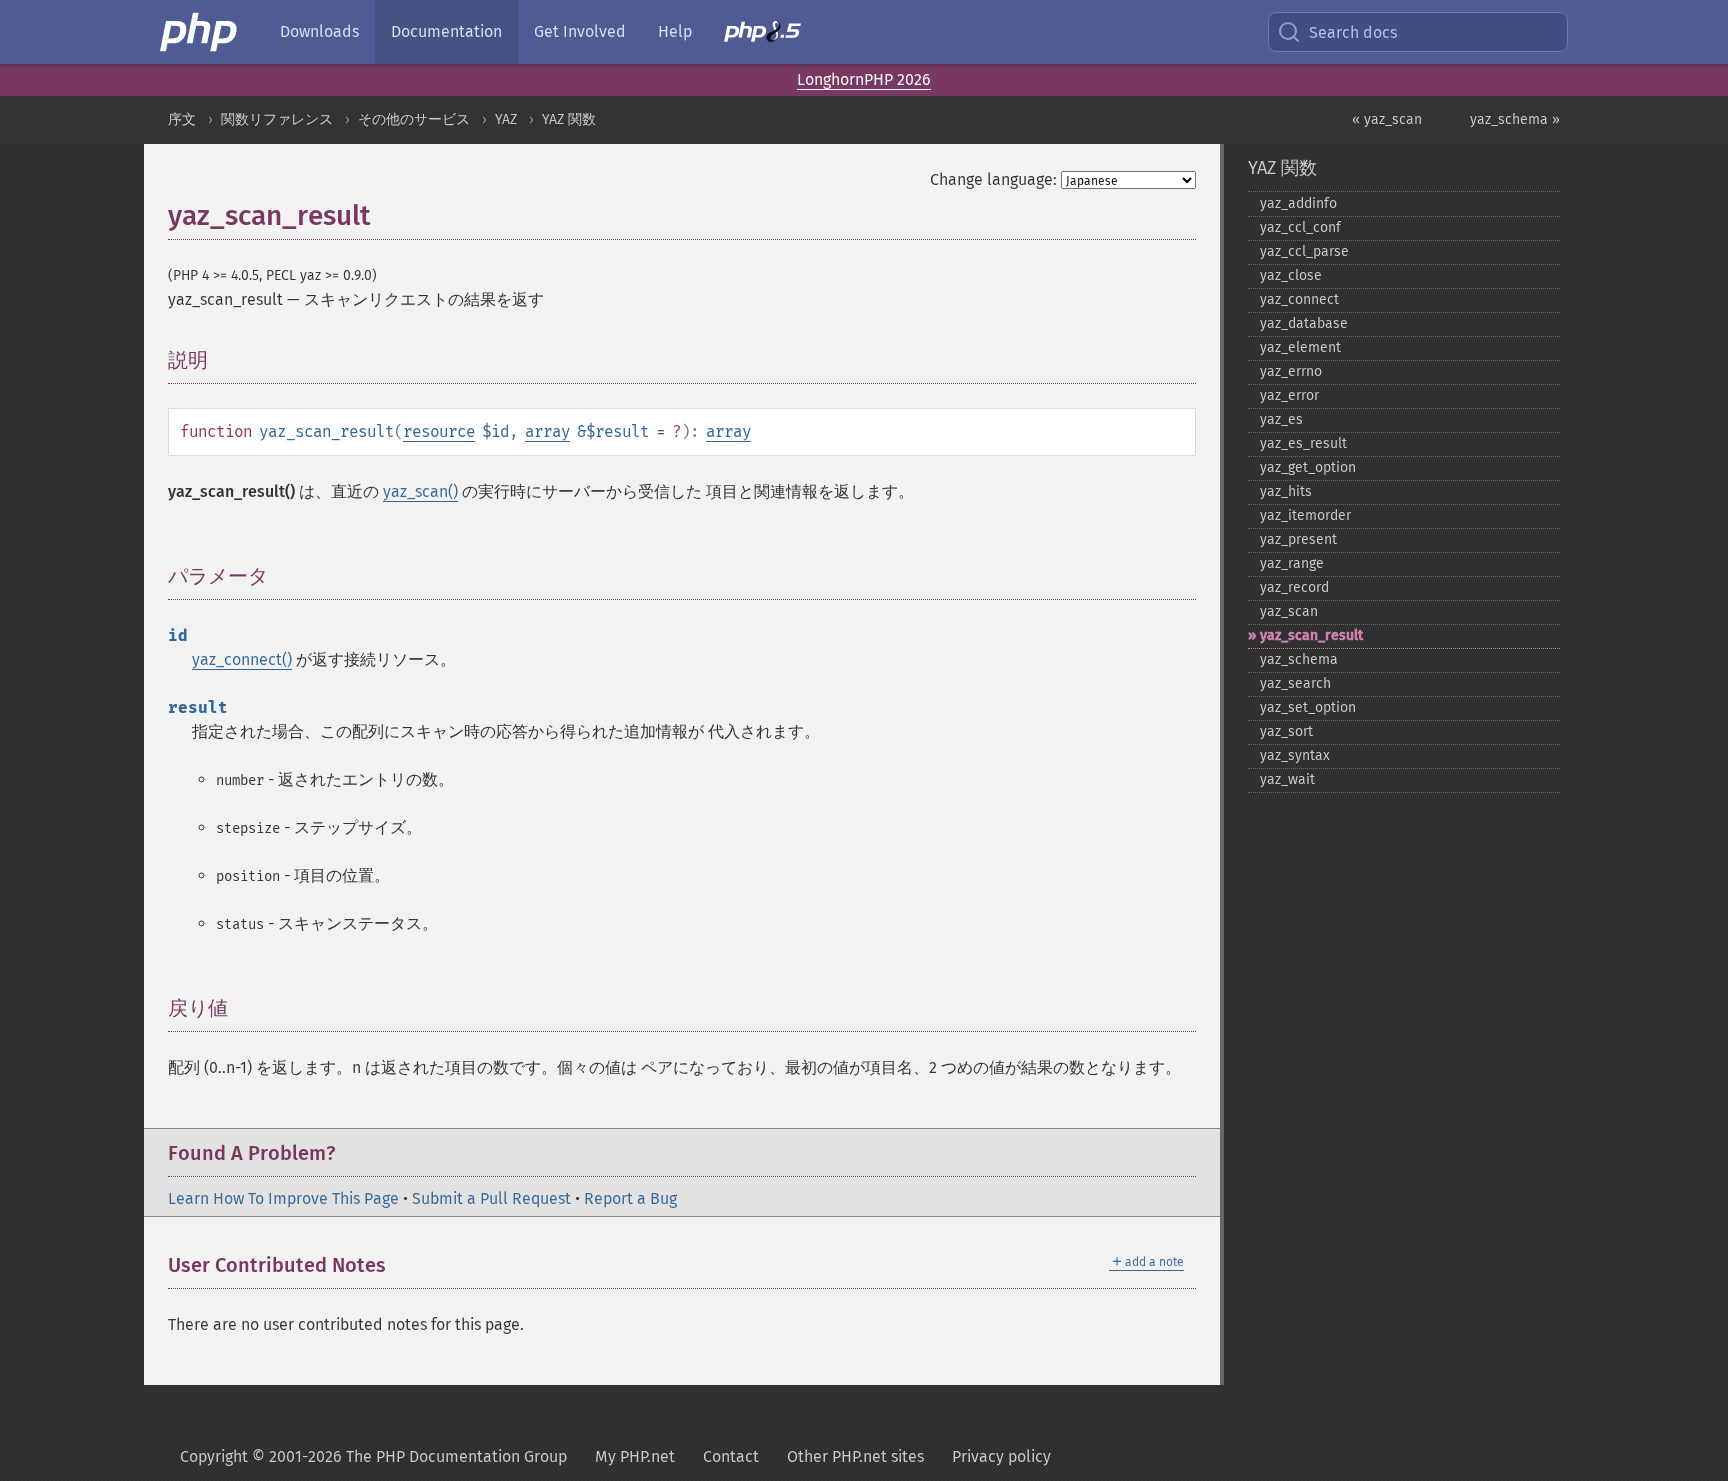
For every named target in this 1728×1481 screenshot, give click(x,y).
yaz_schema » (1515, 119)
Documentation (446, 31)
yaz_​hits (1286, 491)
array (547, 431)
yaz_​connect (1299, 299)
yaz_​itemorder (1305, 515)
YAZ (506, 119)
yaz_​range (1292, 563)
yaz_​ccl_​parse (1304, 251)
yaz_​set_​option (1308, 707)
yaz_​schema (1299, 659)
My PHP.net (635, 1456)
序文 (182, 119)
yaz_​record (1294, 587)
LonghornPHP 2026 (864, 79)
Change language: (993, 179)
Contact (731, 1456)
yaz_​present (1298, 539)
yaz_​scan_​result (1311, 635)
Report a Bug (630, 1198)
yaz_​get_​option (1308, 467)
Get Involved (580, 31)
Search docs (1353, 32)
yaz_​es (1281, 419)
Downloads (319, 31)
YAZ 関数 (569, 119)
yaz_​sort (1286, 731)
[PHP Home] (200, 32)
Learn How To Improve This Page (283, 1198)
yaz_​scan (1289, 611)
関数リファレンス (277, 119)
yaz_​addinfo (1298, 203)
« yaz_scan (1387, 119)
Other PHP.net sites (855, 1456)
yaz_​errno (1291, 371)
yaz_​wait (1287, 779)
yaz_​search (1295, 683)
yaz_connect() (242, 659)
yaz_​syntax (1295, 755)
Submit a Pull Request (491, 1198)
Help (675, 31)
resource (439, 431)
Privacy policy (1001, 1456)
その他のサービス (414, 119)
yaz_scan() (420, 491)
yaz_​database (1304, 323)
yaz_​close (1291, 275)
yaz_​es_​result (1303, 443)
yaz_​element (1300, 347)
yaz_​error (1289, 395)
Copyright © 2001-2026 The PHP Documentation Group (373, 1456)
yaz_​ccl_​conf (1300, 227)
